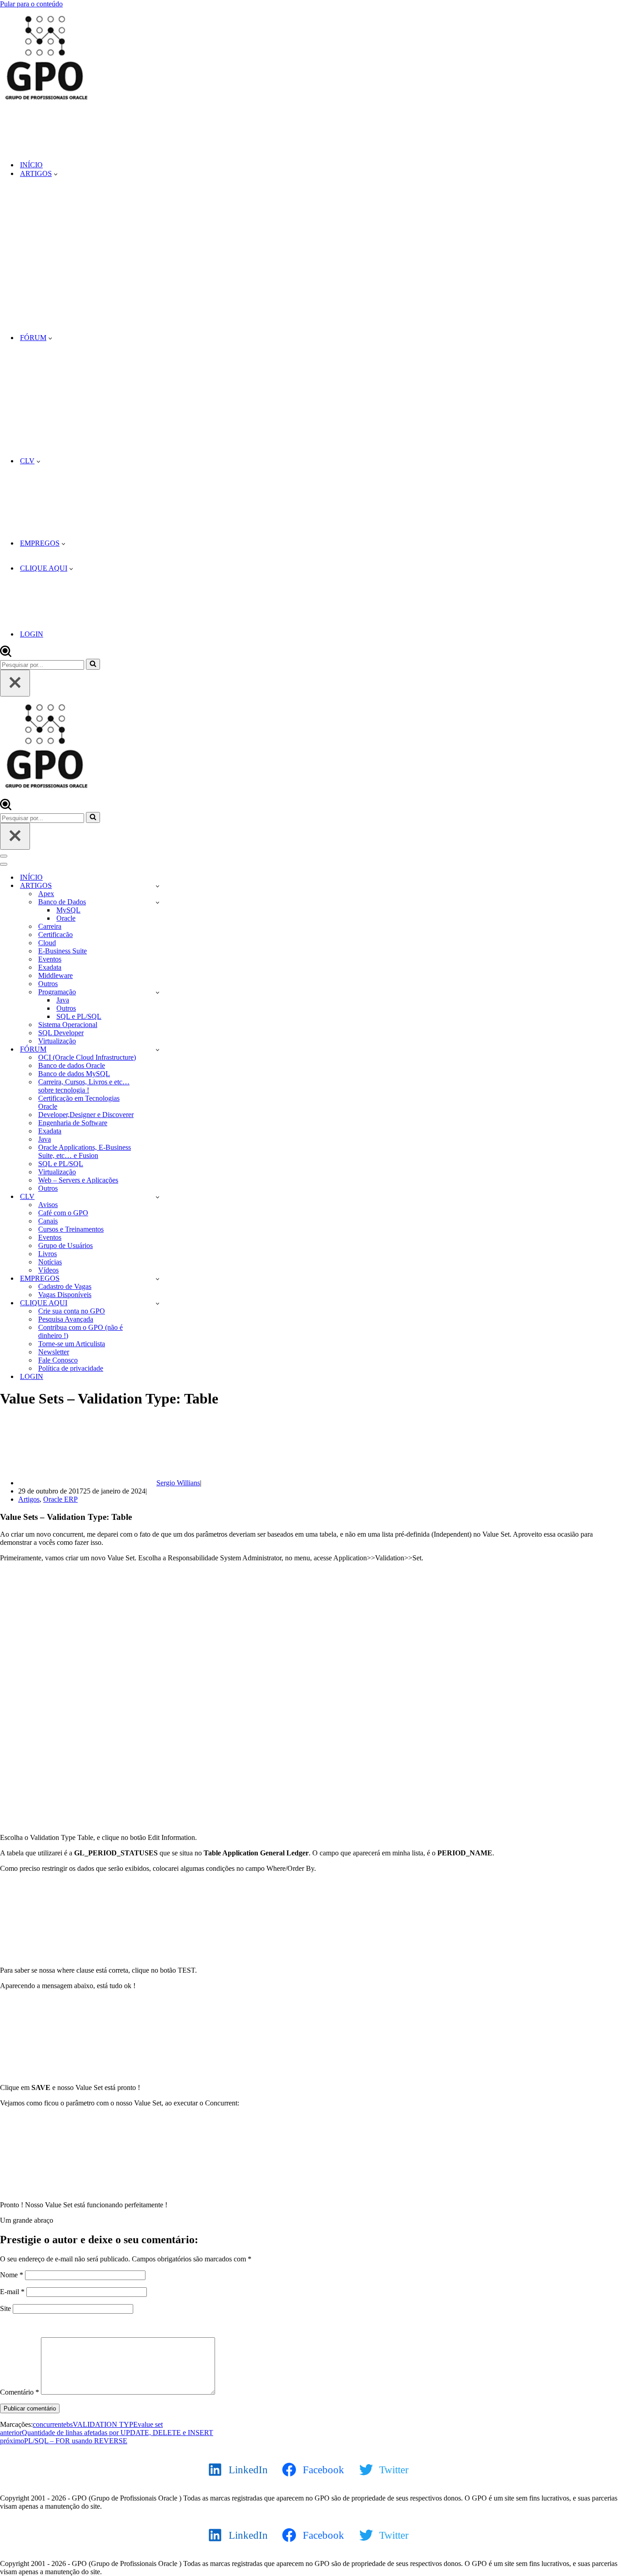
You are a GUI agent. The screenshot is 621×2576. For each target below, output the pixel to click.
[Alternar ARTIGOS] (158, 886)
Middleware (55, 975)
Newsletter (54, 1352)
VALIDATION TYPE (105, 2424)
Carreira (50, 926)
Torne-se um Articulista (72, 1344)
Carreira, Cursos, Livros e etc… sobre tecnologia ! (84, 1086)
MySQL (68, 910)
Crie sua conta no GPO (72, 1311)
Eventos (50, 959)
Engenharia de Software (73, 1123)
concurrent (48, 2424)
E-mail (12, 2292)
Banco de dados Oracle (72, 1065)
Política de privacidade (71, 1368)
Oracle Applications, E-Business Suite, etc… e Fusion (85, 1151)
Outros (48, 984)
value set (150, 2424)
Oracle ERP (60, 1499)
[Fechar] (15, 683)
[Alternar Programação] (158, 992)
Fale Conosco (58, 1360)
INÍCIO (31, 165)
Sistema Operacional (68, 1025)
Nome (12, 2275)
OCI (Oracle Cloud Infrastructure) (87, 1057)
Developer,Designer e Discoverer (86, 1115)
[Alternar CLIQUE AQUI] (158, 1303)
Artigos (29, 1499)
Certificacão (55, 935)
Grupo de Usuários (65, 1245)
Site (5, 2308)
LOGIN (32, 634)
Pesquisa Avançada (66, 1319)
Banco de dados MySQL (74, 1074)
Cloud (47, 943)
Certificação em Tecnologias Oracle (79, 1102)
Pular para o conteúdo (31, 4)
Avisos (48, 1205)
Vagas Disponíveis (65, 1295)
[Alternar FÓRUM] (158, 1050)
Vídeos (48, 1270)
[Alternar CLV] (158, 1197)
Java (63, 1000)
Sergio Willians (178, 1483)
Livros (48, 1254)
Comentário (20, 2392)
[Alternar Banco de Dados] (158, 902)
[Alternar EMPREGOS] (158, 1279)
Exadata (50, 967)
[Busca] (6, 654)
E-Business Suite (63, 951)
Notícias (50, 1262)
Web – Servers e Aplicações (78, 1180)
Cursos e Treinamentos (71, 1229)
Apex (46, 894)
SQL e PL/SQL (79, 1016)
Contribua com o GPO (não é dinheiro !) (80, 1331)
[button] (56, 174)
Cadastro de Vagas (65, 1286)
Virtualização (57, 1041)
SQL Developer (61, 1033)
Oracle (66, 918)
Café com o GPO (63, 1213)
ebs (68, 2424)
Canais (48, 1221)
